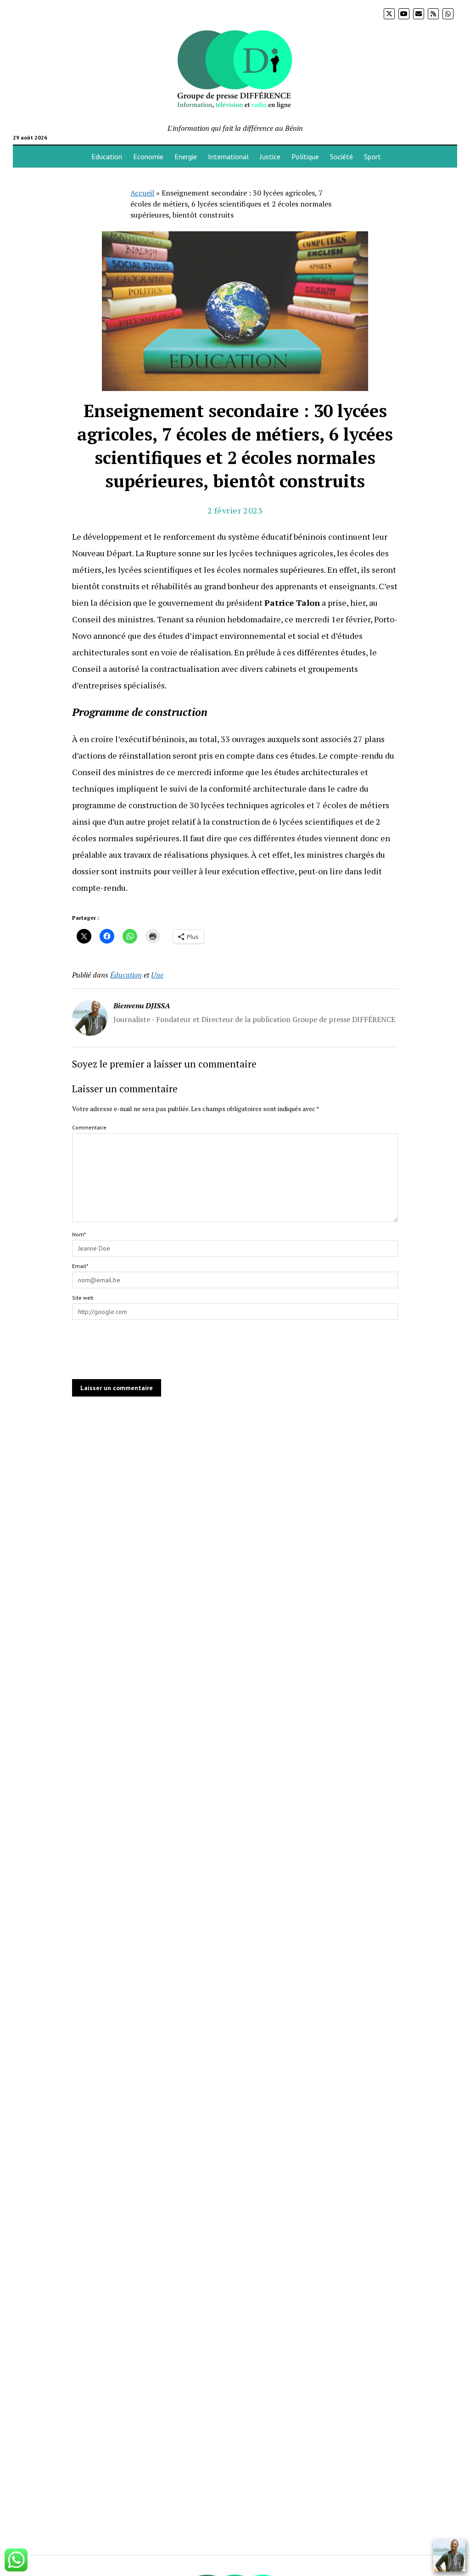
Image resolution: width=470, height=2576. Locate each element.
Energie (186, 156)
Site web (83, 1298)
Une (157, 975)
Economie (148, 156)
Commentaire (89, 1127)
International (228, 156)
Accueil (142, 193)
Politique (305, 156)
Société (341, 156)
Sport (372, 156)
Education (107, 156)
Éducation (126, 975)
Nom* (79, 1234)
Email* (80, 1266)
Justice (270, 156)
